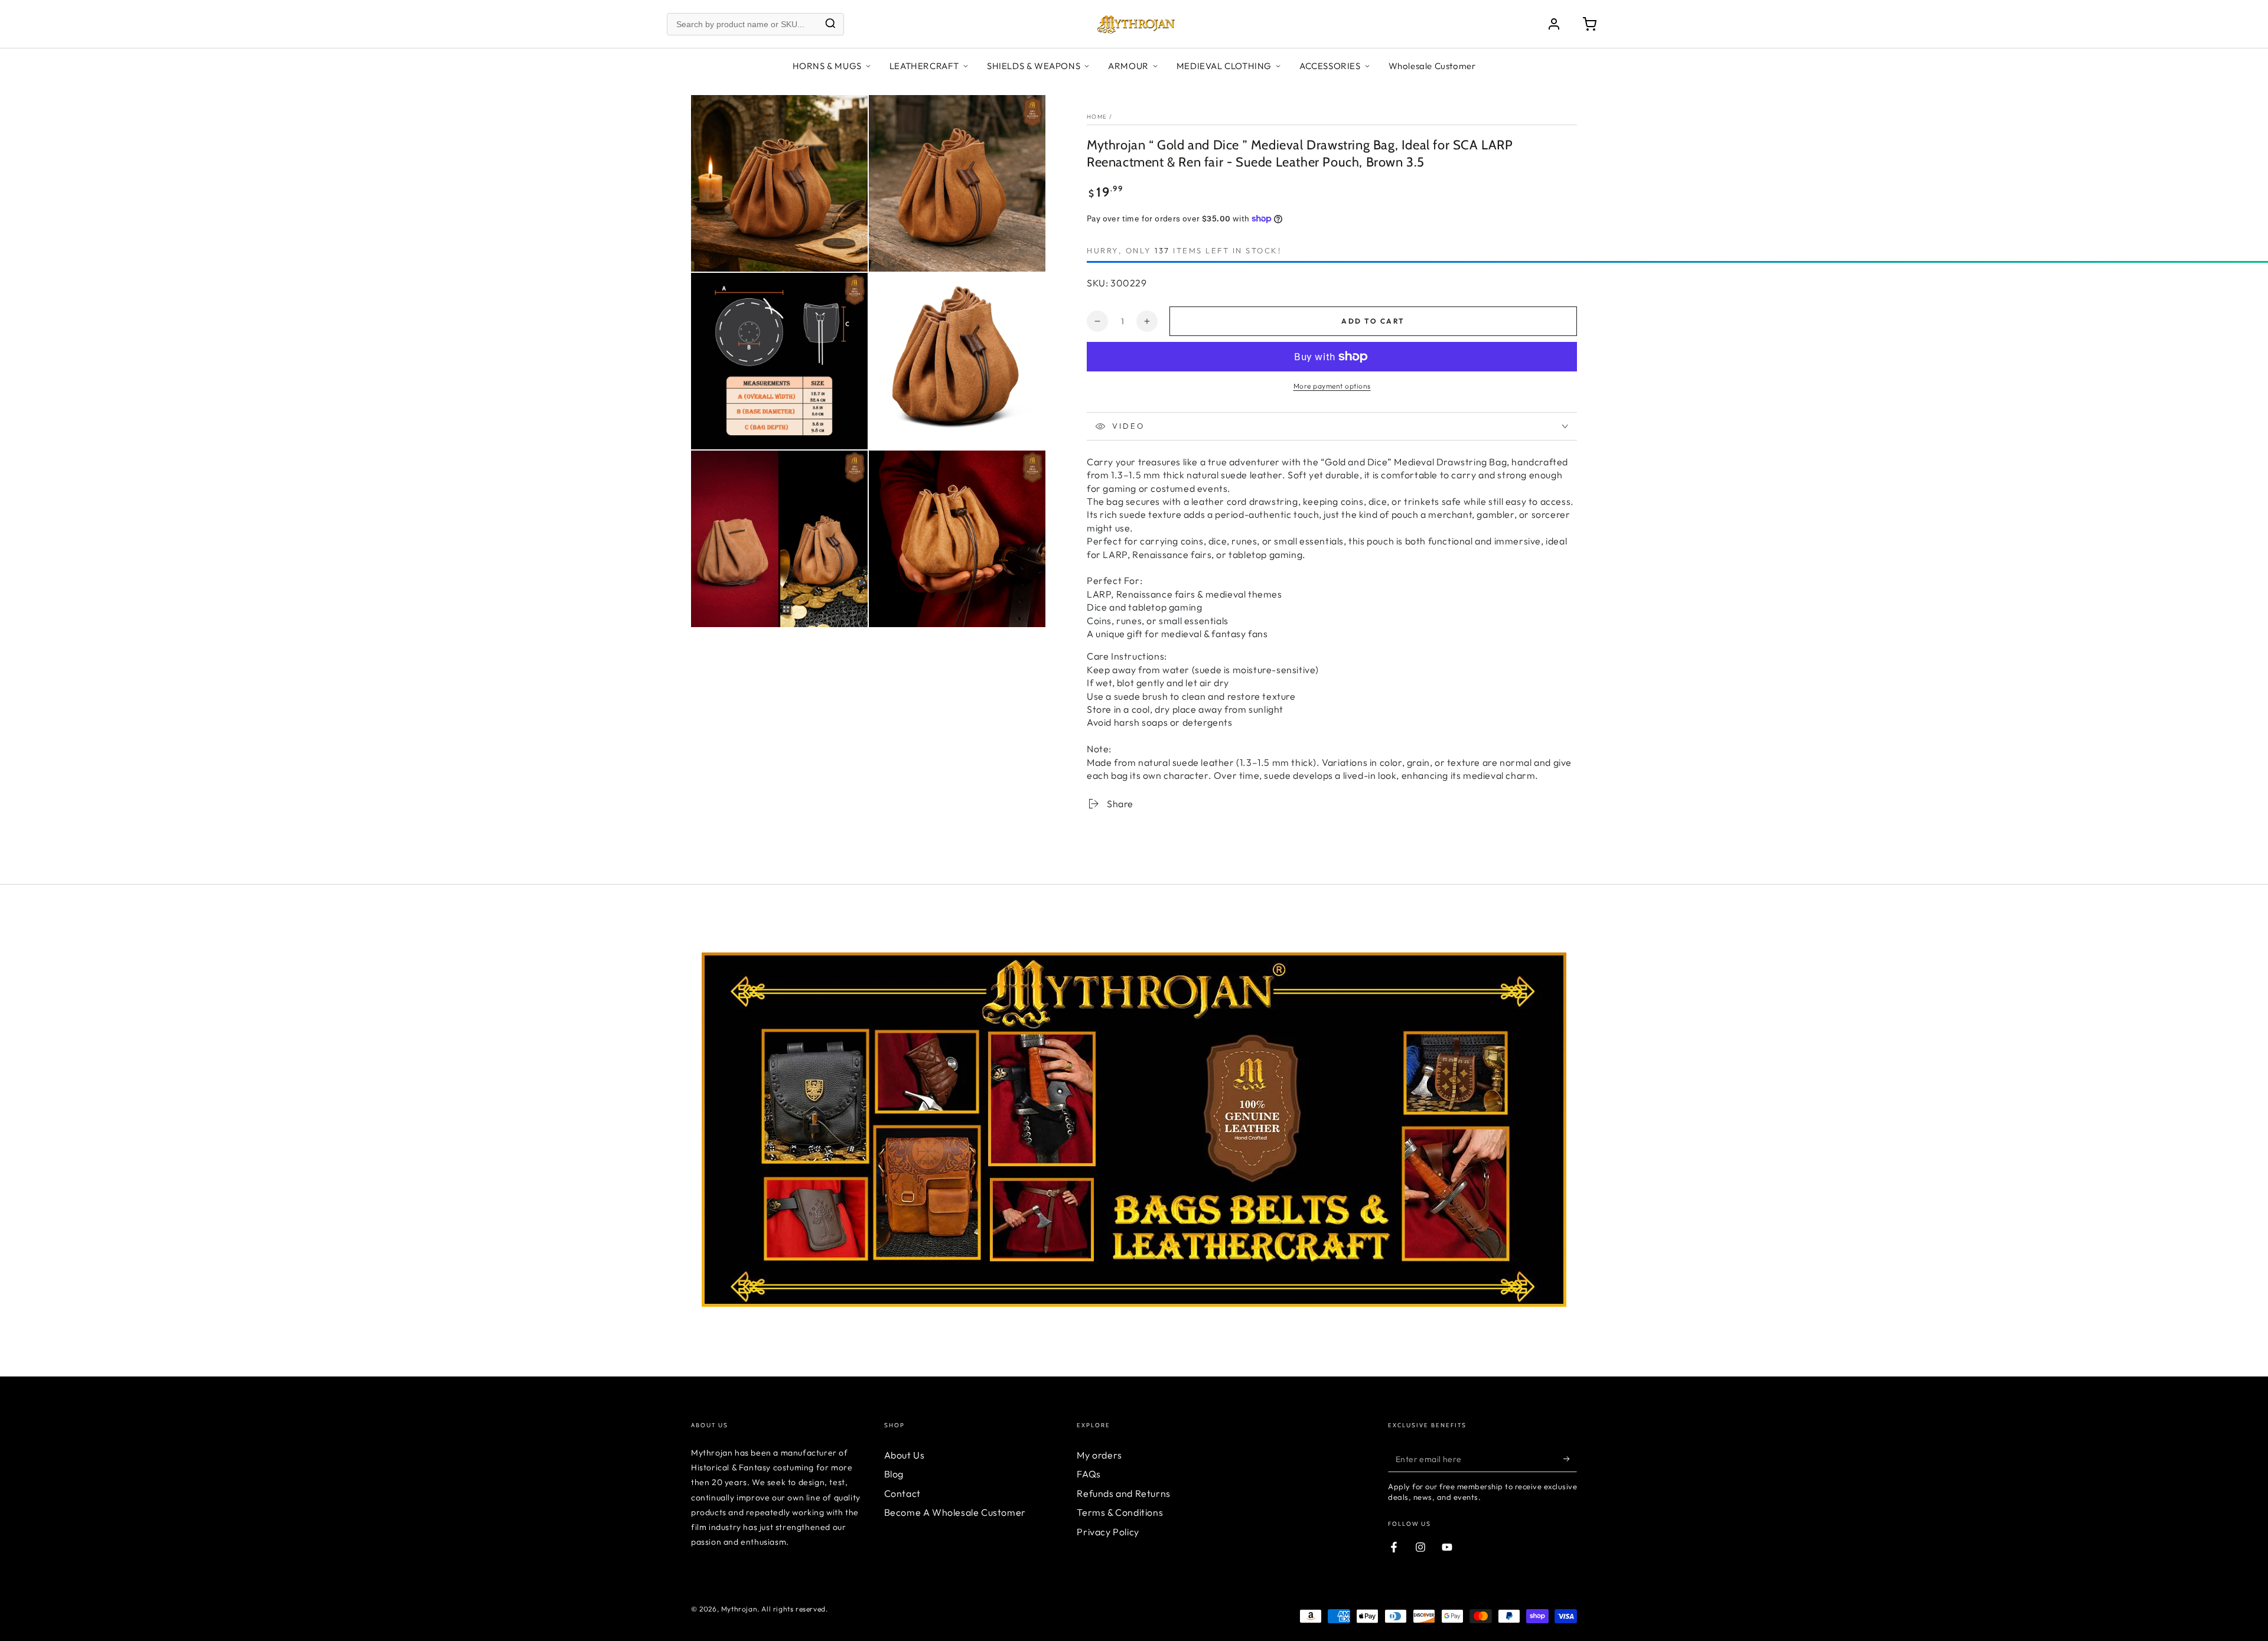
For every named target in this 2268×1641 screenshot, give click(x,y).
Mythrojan (739, 1609)
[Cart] (1589, 24)
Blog (894, 1474)
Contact (902, 1493)
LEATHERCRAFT (924, 66)
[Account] (1554, 24)
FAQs (1089, 1474)
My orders (1099, 1455)
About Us (905, 1455)
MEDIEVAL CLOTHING (1224, 66)
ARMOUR (1128, 66)
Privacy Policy (1108, 1532)
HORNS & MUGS (827, 66)
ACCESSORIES (1330, 66)
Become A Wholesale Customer (955, 1512)
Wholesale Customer (1432, 66)
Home (1097, 117)
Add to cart (1373, 321)
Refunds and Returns (1123, 1493)
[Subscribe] (1570, 1459)
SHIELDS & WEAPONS (1034, 66)
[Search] (830, 24)
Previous (682, 1112)
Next (1586, 1112)
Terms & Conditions (1120, 1512)
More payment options (1332, 386)
